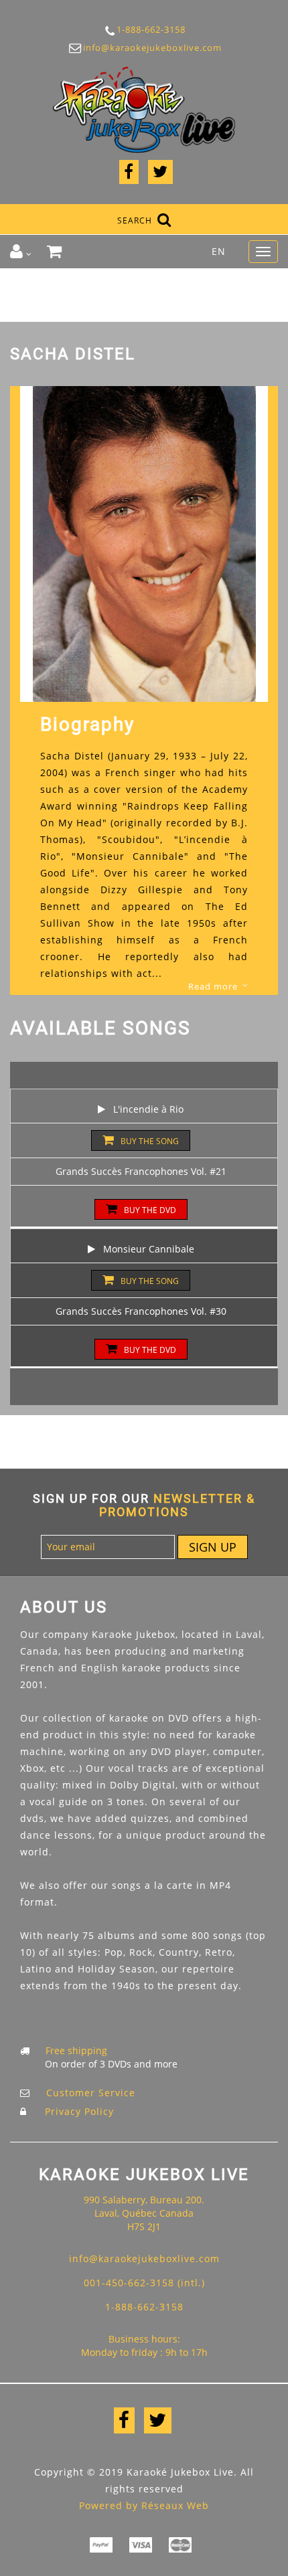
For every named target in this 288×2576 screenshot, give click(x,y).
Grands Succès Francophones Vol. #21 (141, 1171)
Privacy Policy (79, 2111)
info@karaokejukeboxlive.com (144, 48)
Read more (213, 986)
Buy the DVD (150, 1210)
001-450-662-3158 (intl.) (144, 2283)
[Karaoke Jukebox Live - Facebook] (129, 174)
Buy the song (150, 1141)
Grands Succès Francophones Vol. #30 (141, 1311)
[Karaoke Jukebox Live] (144, 109)
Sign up (213, 1547)
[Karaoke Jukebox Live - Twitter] (160, 174)
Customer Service (91, 2093)
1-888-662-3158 (144, 29)
